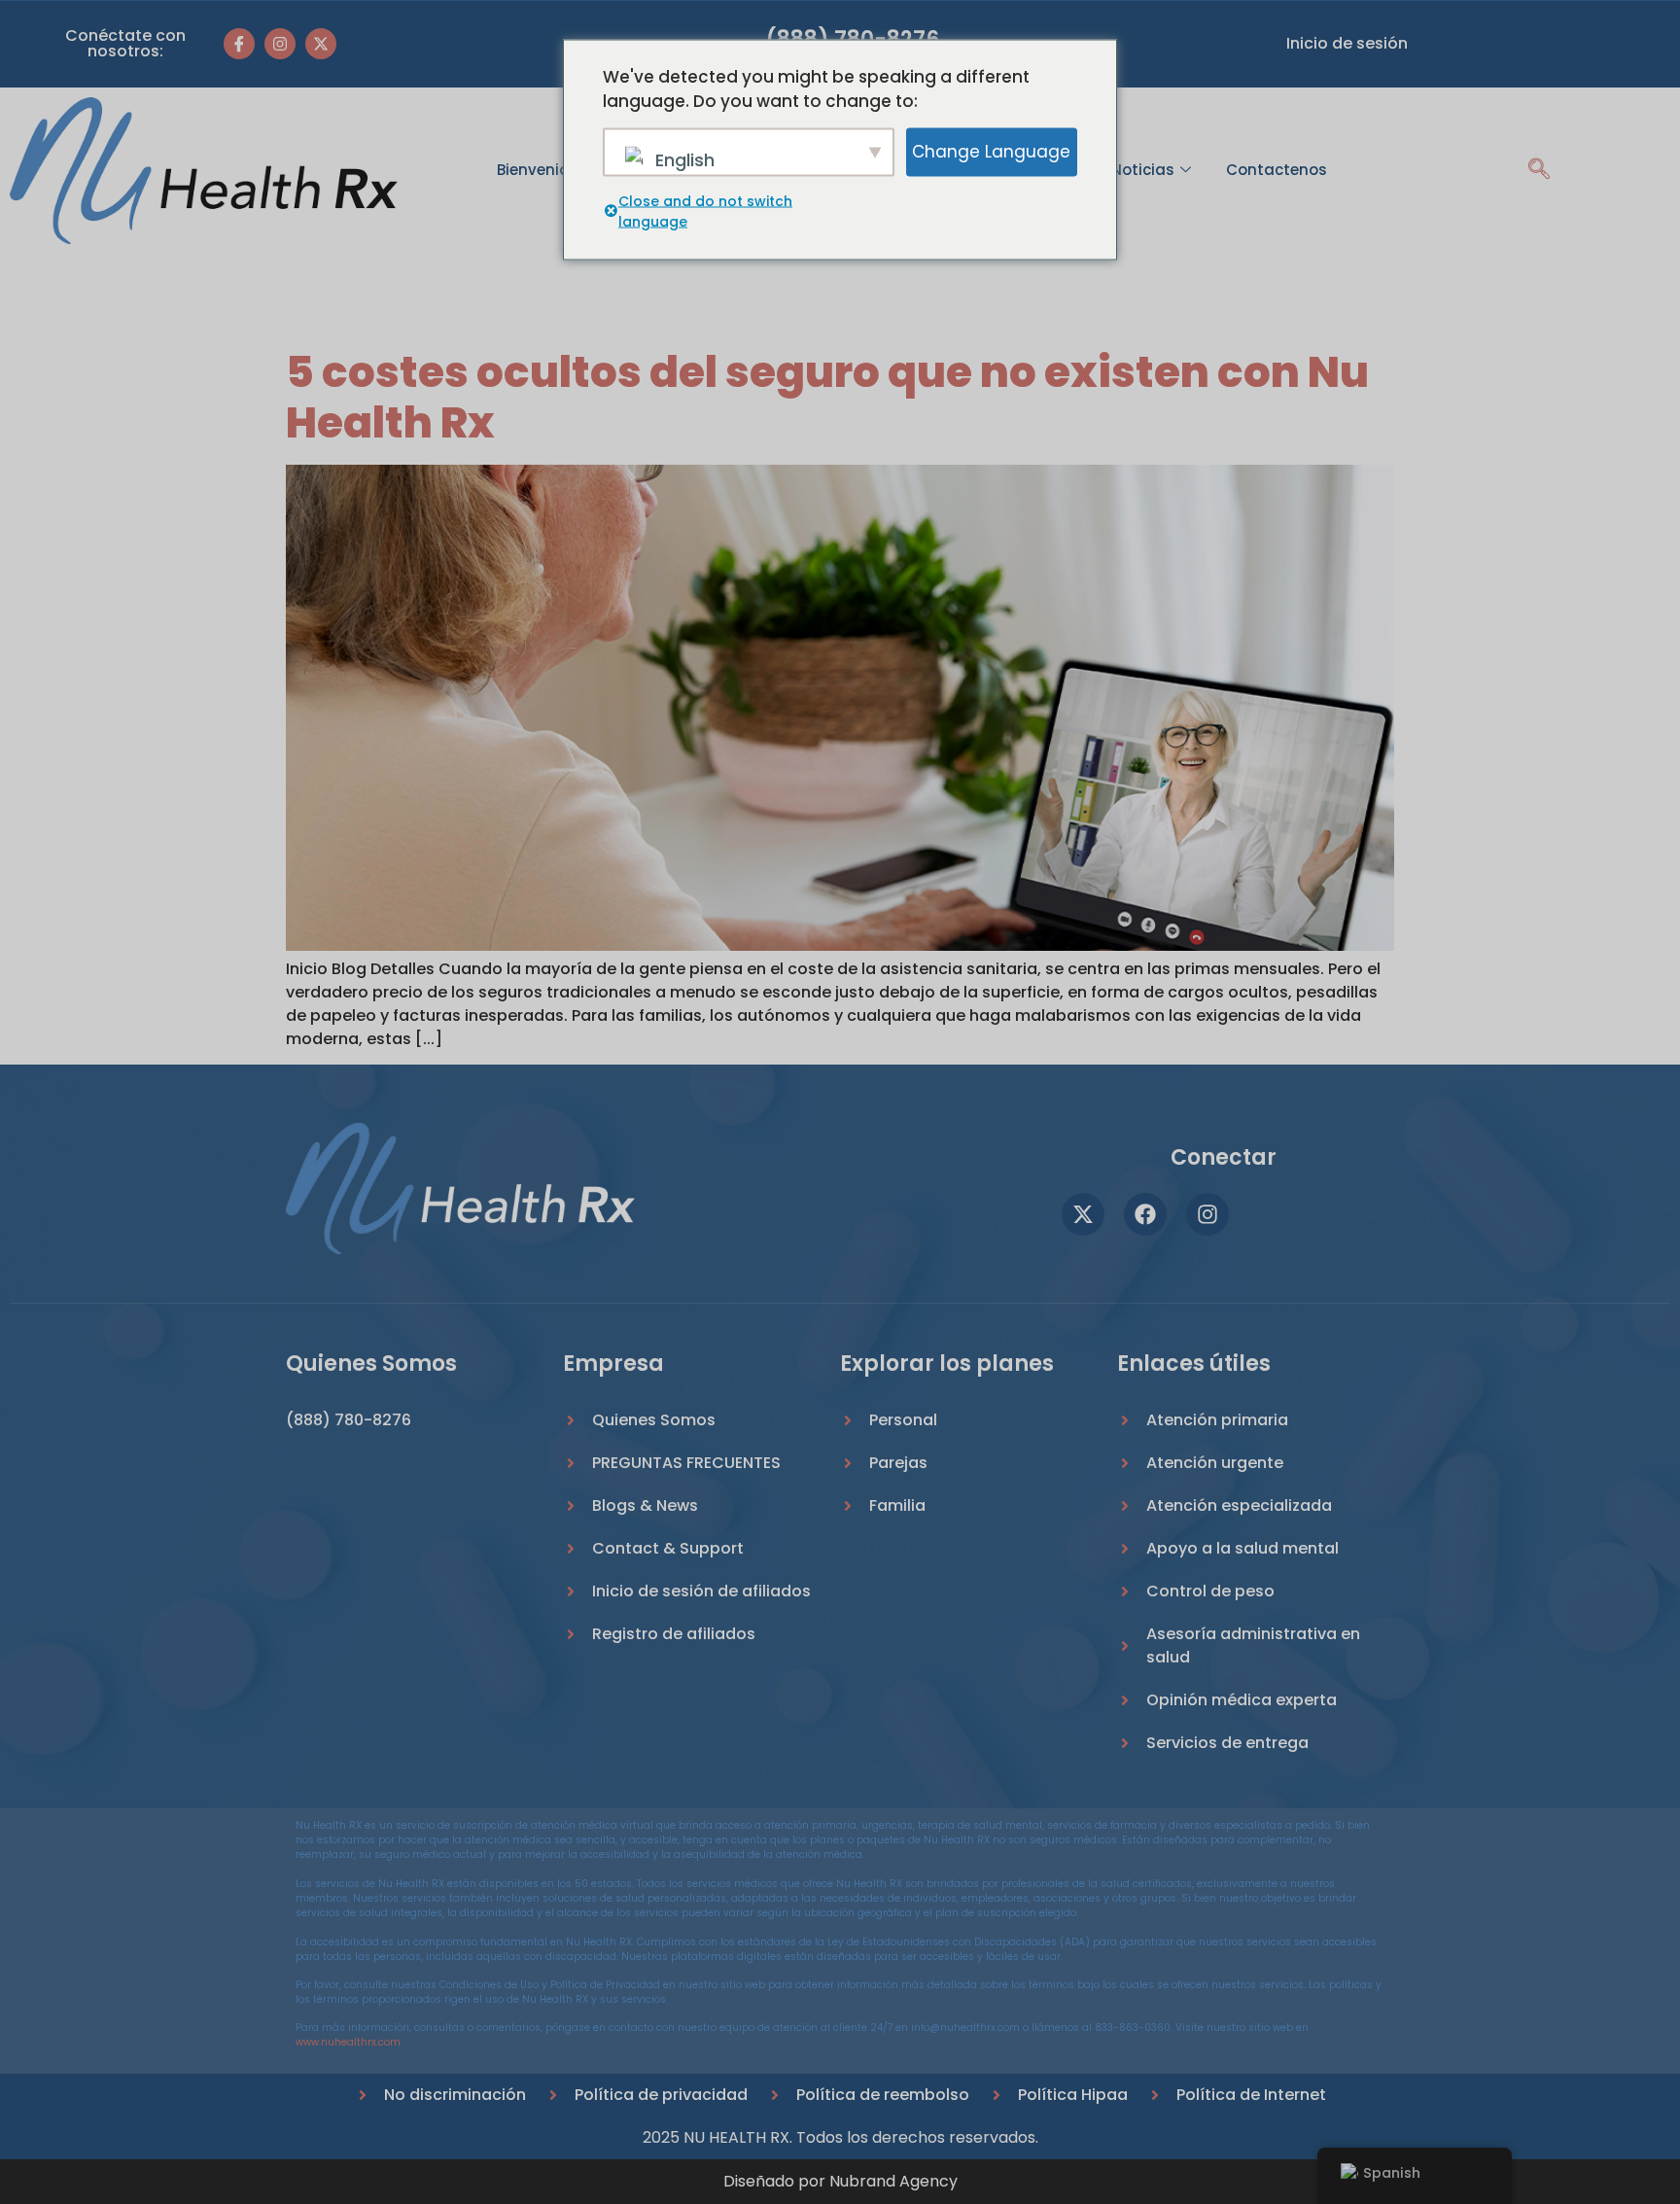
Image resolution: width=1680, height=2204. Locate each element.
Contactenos (1277, 170)
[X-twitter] (321, 44)
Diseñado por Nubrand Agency (840, 2181)
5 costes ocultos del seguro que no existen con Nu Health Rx (827, 398)
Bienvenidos (542, 170)
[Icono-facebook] (239, 44)
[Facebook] (1145, 1214)
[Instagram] (280, 44)
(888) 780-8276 (349, 1420)
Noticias (1143, 170)
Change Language (991, 151)
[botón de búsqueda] (1539, 171)
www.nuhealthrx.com (348, 2042)
